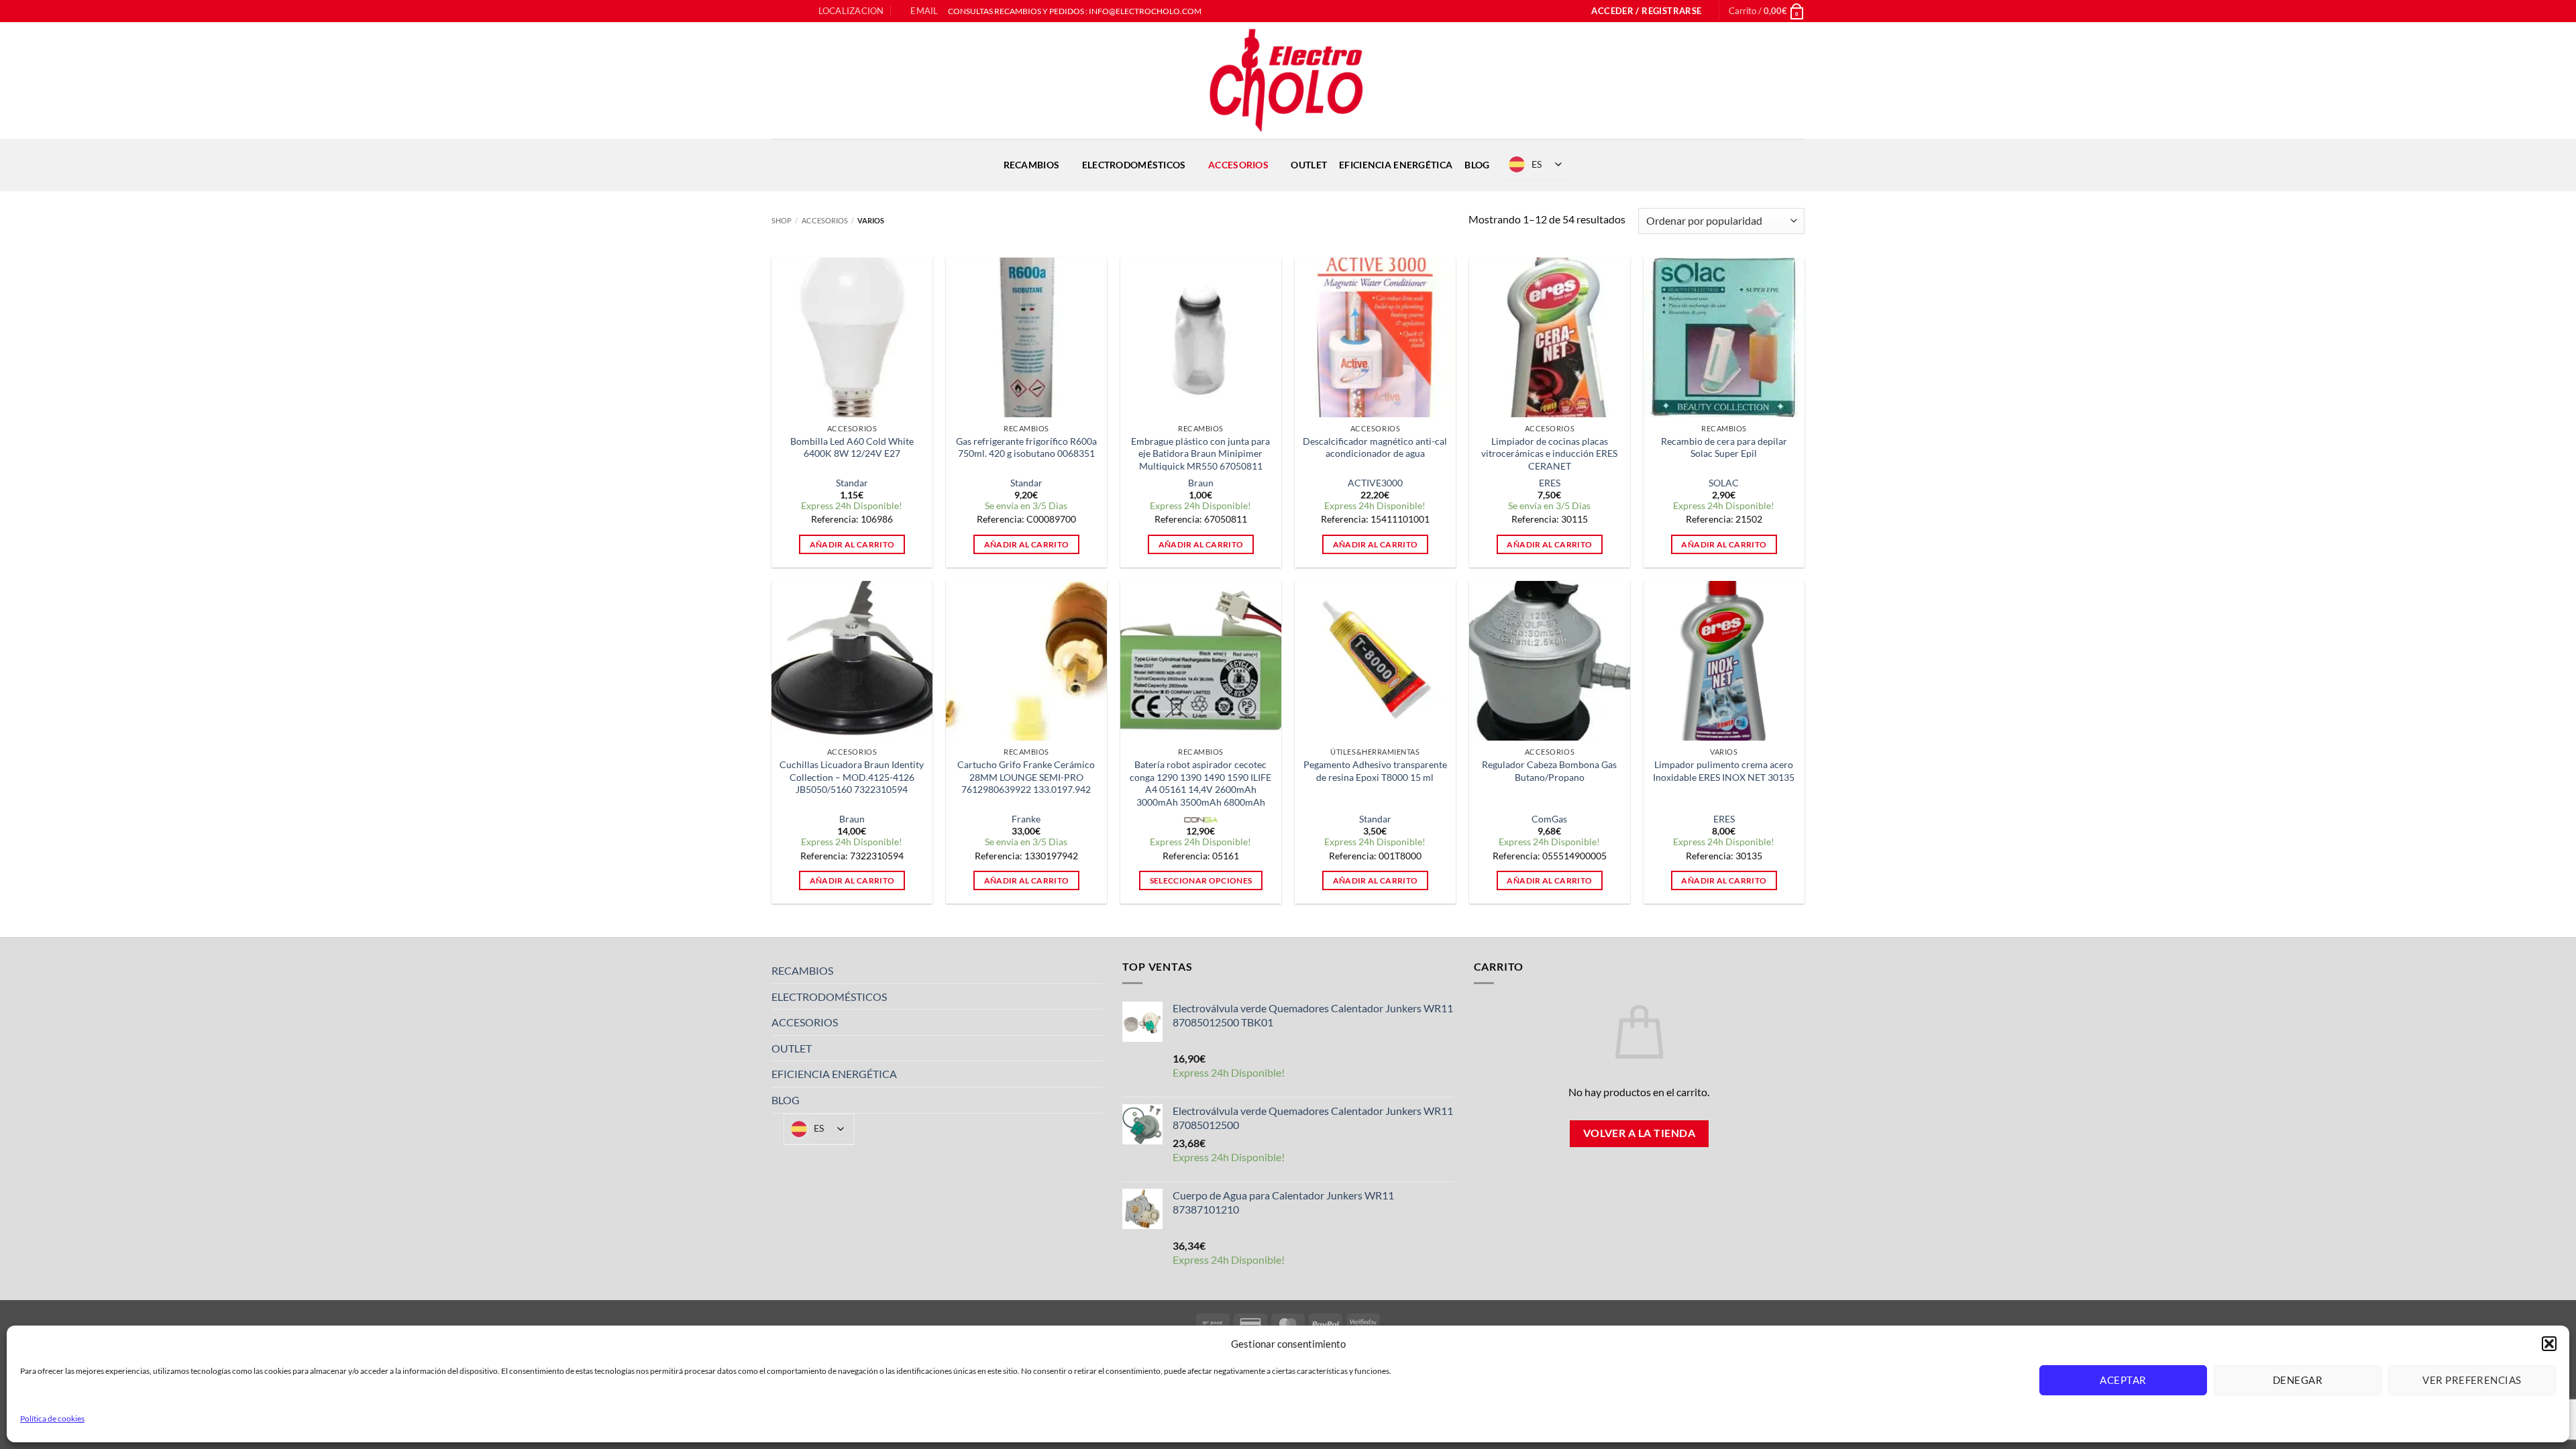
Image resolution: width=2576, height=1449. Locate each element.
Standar (852, 483)
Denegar (2298, 1380)
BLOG (1477, 165)
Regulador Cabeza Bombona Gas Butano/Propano (1549, 771)
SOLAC (1724, 483)
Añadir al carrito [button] (852, 544)
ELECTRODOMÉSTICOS (1134, 165)
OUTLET (1309, 165)
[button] (2549, 1344)
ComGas (1549, 819)
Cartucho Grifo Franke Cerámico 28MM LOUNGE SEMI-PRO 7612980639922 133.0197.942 (1026, 777)
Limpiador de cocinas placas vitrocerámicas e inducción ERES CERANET (1549, 453)
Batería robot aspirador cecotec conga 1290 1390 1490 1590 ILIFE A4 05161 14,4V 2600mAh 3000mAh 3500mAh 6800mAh (1200, 783)
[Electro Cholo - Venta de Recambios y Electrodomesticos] (1288, 80)
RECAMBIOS (1032, 165)
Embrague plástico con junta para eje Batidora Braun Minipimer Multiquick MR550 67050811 (1200, 453)
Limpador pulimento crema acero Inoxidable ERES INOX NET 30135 (1724, 771)
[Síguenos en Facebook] (778, 11)
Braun (1201, 483)
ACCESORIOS (1238, 165)
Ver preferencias (2472, 1380)
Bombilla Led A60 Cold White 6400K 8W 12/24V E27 (852, 447)
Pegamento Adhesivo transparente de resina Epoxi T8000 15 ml (1375, 771)
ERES (1550, 483)
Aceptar (2123, 1380)
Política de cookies (52, 1418)
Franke (1026, 819)
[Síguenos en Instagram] (791, 11)
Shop (782, 220)
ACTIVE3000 (1375, 483)
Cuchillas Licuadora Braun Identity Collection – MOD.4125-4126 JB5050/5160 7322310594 (852, 777)
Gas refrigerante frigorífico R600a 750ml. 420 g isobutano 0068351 (1026, 447)
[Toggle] (1094, 971)
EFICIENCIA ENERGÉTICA (1396, 165)
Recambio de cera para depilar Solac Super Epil (1724, 447)
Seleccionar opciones (1201, 880)
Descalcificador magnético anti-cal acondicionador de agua (1375, 447)
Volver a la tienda (1639, 1133)
